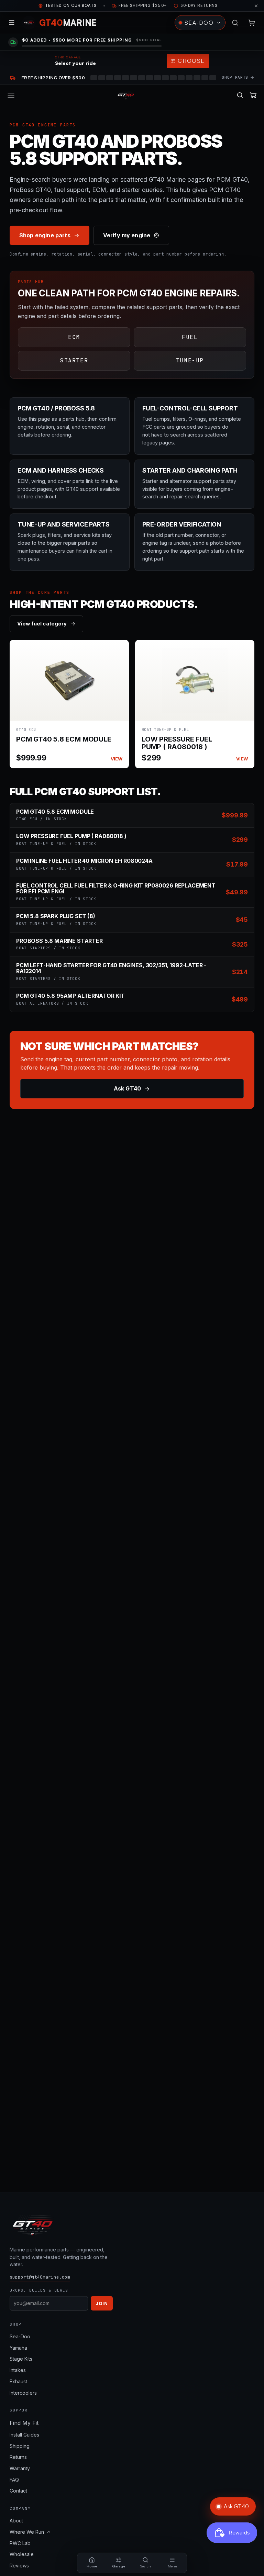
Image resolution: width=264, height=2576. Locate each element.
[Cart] (252, 23)
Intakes (18, 2370)
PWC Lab (20, 2543)
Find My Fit (24, 2423)
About (16, 2521)
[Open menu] (12, 23)
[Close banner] (256, 6)
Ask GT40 (127, 1088)
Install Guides (24, 2435)
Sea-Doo (20, 2336)
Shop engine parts (45, 235)
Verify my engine (127, 235)
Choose (191, 61)
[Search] (235, 23)
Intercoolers (23, 2393)
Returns (18, 2457)
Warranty (20, 2468)
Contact (18, 2491)
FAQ (14, 2480)
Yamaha (18, 2348)
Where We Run (27, 2532)
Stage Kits (21, 2359)
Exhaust (18, 2381)
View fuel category (42, 624)
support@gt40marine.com (40, 2277)
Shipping (20, 2446)
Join (102, 2303)
